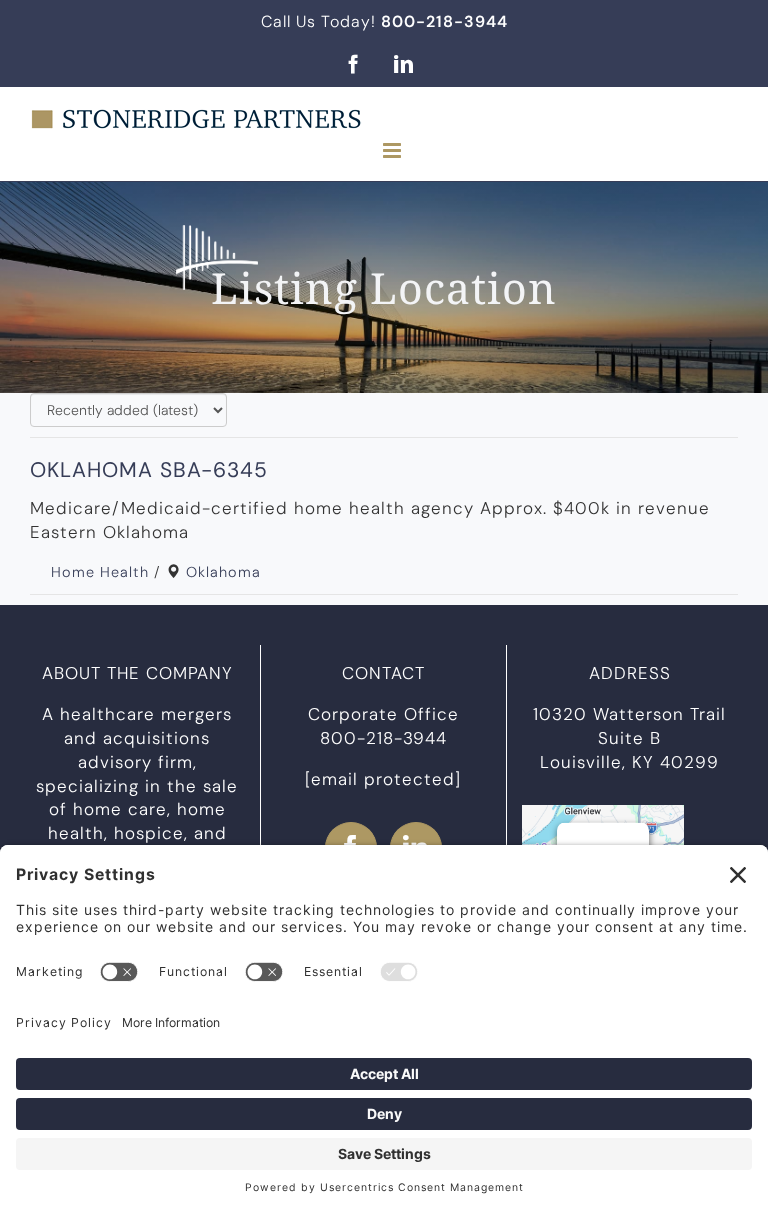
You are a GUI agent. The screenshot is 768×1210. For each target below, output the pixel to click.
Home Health (100, 572)
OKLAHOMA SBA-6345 (149, 470)
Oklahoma (223, 572)
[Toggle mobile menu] (394, 150)
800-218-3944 (383, 738)
